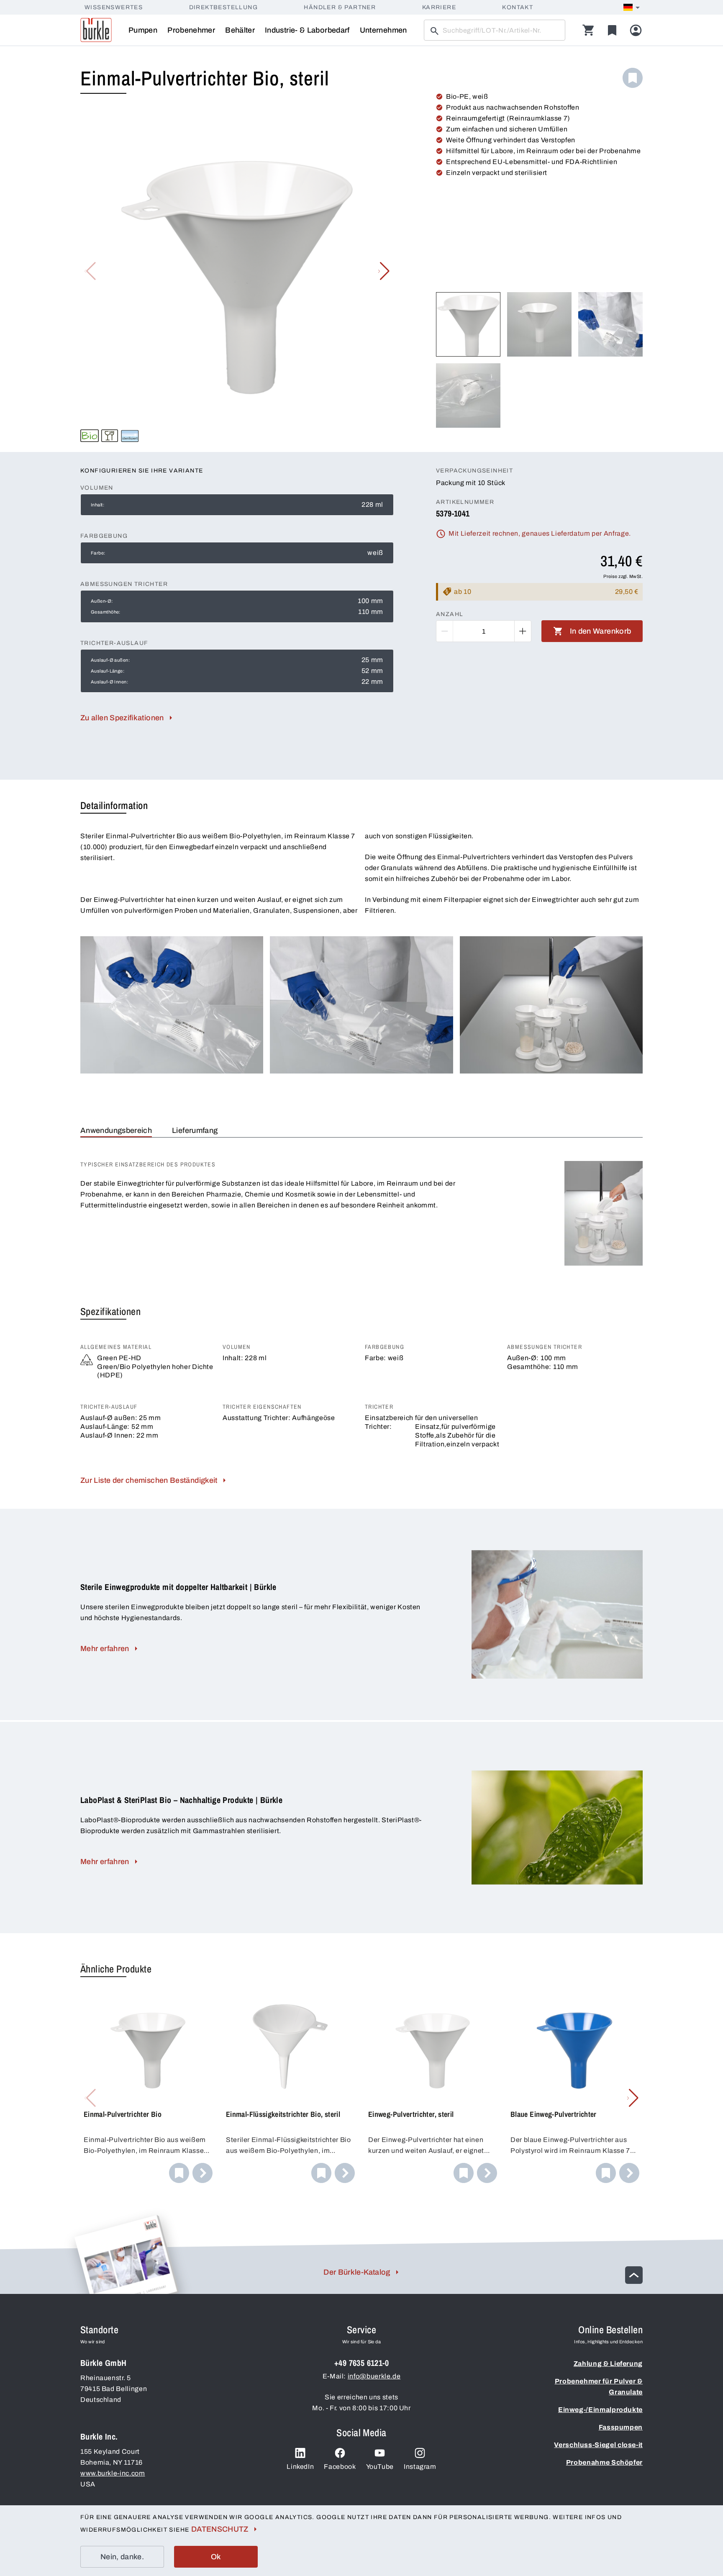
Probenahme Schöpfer (604, 2462)
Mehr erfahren (105, 1649)
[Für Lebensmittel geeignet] (110, 436)
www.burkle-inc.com (113, 2473)
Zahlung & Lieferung (608, 2364)
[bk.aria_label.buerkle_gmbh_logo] (96, 30)
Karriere (439, 7)
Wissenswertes (114, 7)
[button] (384, 271)
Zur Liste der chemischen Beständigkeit (149, 1480)
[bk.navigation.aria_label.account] (636, 30)
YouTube (380, 2467)
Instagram (420, 2467)
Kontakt (518, 7)
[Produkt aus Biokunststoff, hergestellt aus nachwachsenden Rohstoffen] (90, 436)
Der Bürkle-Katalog (357, 2272)
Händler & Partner (340, 7)
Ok (216, 2557)
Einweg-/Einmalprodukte (600, 2410)
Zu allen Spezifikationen (122, 718)
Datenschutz (220, 2529)
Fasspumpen (621, 2427)
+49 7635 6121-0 (361, 2363)
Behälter (240, 30)
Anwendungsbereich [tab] (116, 1130)
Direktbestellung (223, 7)
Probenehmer (191, 30)
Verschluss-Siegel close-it (598, 2445)
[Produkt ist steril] (130, 436)
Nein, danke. (122, 2557)
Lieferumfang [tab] (195, 1130)
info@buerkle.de (374, 2376)
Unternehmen (383, 30)
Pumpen (143, 30)
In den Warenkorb (601, 631)
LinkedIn (300, 2467)
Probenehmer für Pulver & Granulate (599, 2387)
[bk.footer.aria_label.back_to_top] (634, 2275)
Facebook (340, 2467)
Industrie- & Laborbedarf (307, 30)
